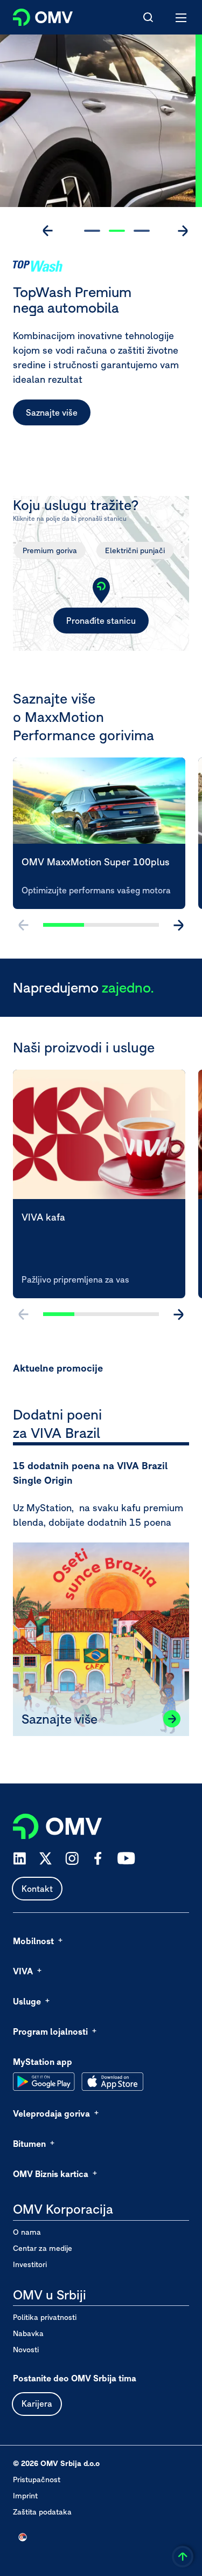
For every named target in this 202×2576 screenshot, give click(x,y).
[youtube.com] (127, 1858)
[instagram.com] (72, 1859)
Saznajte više (52, 412)
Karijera (37, 2403)
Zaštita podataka (42, 2512)
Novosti (26, 2350)
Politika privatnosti (45, 2317)
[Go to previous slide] (48, 231)
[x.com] (46, 1858)
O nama (27, 2232)
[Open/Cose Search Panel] (148, 17)
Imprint (25, 2496)
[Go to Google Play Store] (44, 2082)
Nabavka (28, 2333)
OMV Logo (34, 15)
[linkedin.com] (20, 1859)
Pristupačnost (37, 2479)
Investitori (30, 2264)
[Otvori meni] (182, 17)
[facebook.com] (98, 1858)
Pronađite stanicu (101, 621)
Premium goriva (50, 550)
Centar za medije (43, 2248)
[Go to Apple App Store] (112, 2082)
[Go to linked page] (172, 1719)
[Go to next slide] (183, 231)
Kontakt (37, 1889)
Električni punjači (135, 550)
